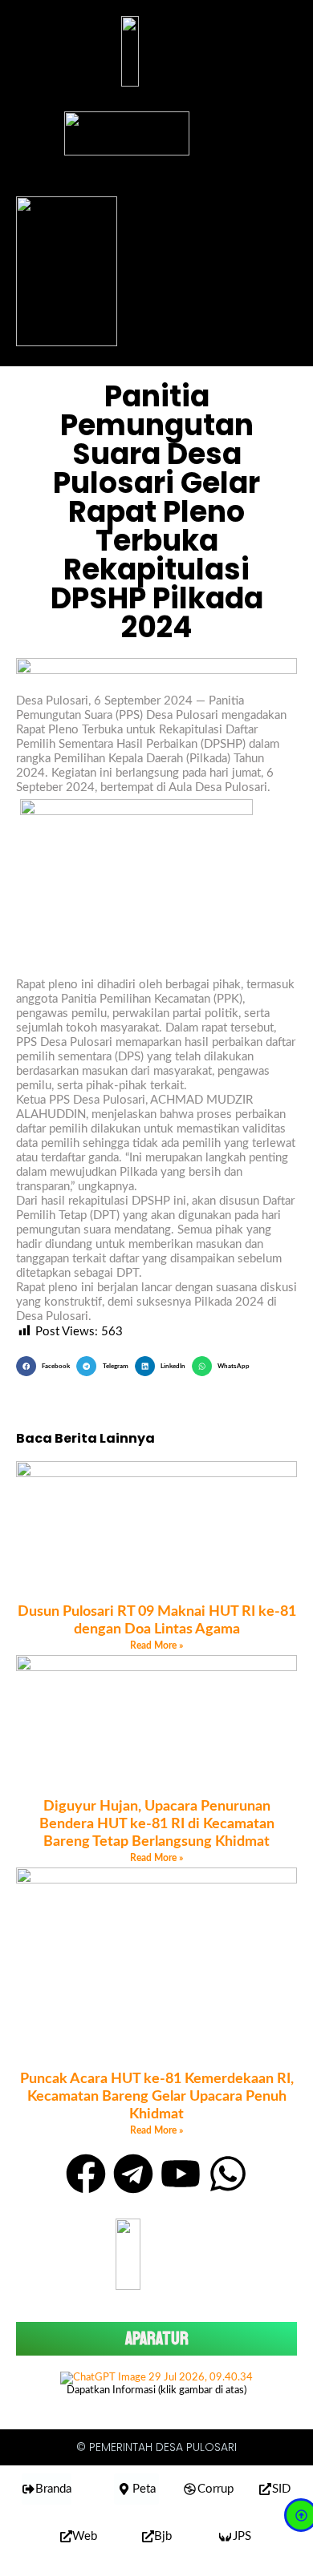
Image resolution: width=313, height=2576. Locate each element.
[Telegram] (133, 2174)
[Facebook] (86, 2174)
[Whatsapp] (228, 2174)
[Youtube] (181, 2174)
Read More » (156, 1645)
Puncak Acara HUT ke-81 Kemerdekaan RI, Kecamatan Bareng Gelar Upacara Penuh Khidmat (157, 2097)
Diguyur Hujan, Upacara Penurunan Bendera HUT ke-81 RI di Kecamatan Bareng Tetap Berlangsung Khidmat (157, 1824)
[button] (46, 1366)
